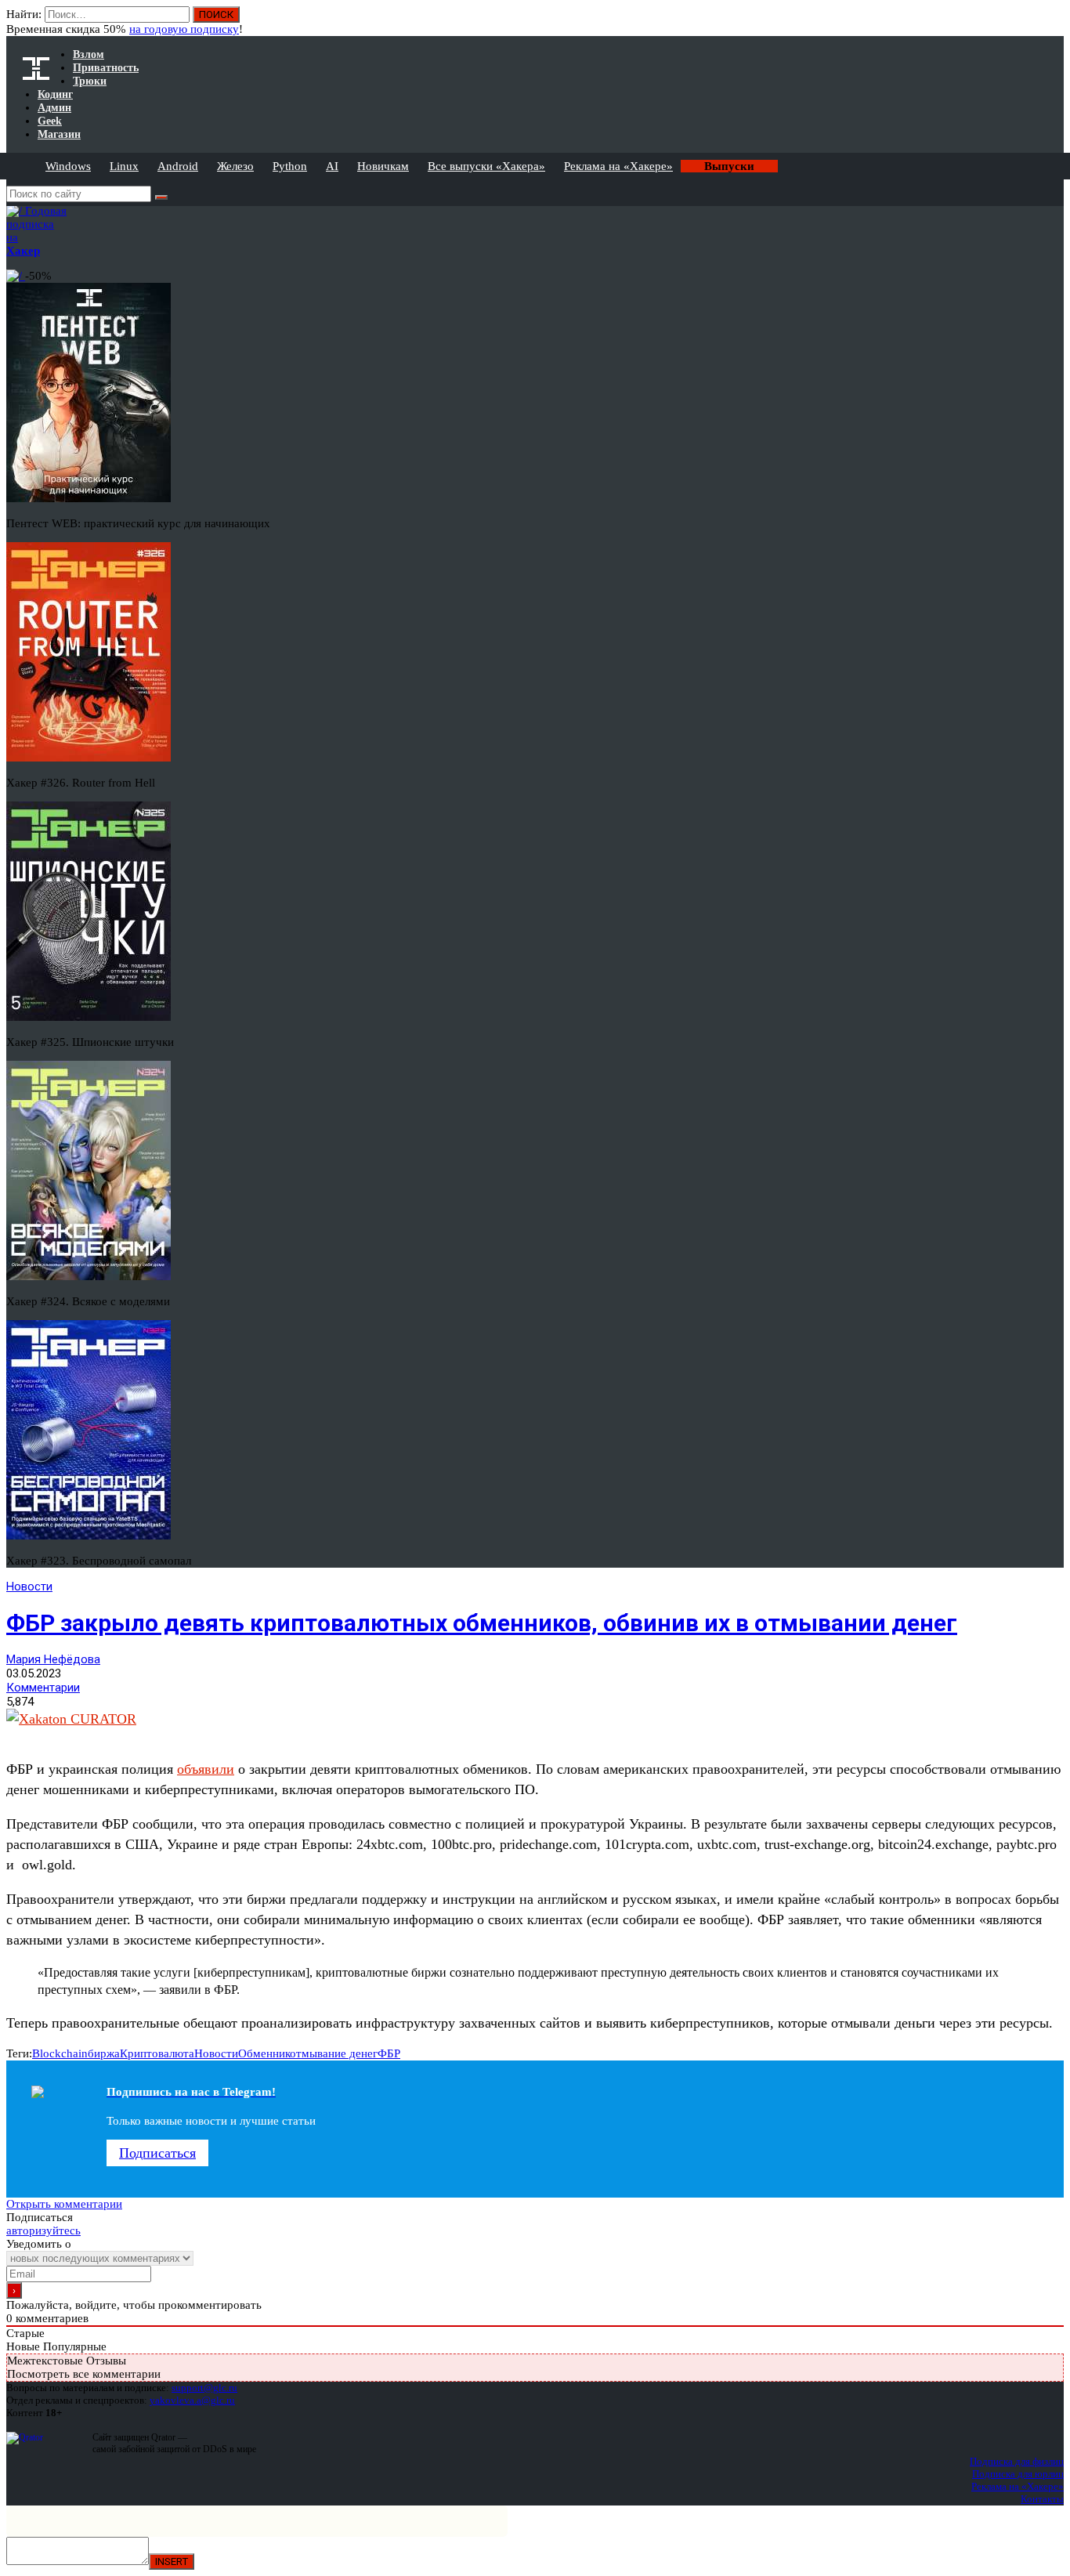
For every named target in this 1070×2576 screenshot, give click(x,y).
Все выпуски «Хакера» (486, 166)
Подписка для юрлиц (1018, 2474)
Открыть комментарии (64, 2204)
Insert (172, 2562)
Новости (29, 1586)
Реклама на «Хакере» (618, 166)
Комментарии (43, 1688)
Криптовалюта (157, 2053)
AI (332, 166)
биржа (104, 2053)
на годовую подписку (184, 29)
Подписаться (157, 2153)
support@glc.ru (204, 2388)
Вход (1053, 22)
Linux (124, 166)
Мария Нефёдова (53, 1659)
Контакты (1042, 2499)
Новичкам (383, 166)
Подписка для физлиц (1017, 2461)
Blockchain (60, 2053)
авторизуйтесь (43, 2230)
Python (290, 166)
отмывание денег (334, 2053)
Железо (235, 166)
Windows (68, 166)
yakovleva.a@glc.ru (192, 2400)
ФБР (389, 2053)
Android (178, 166)
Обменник (264, 2053)
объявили (206, 1769)
